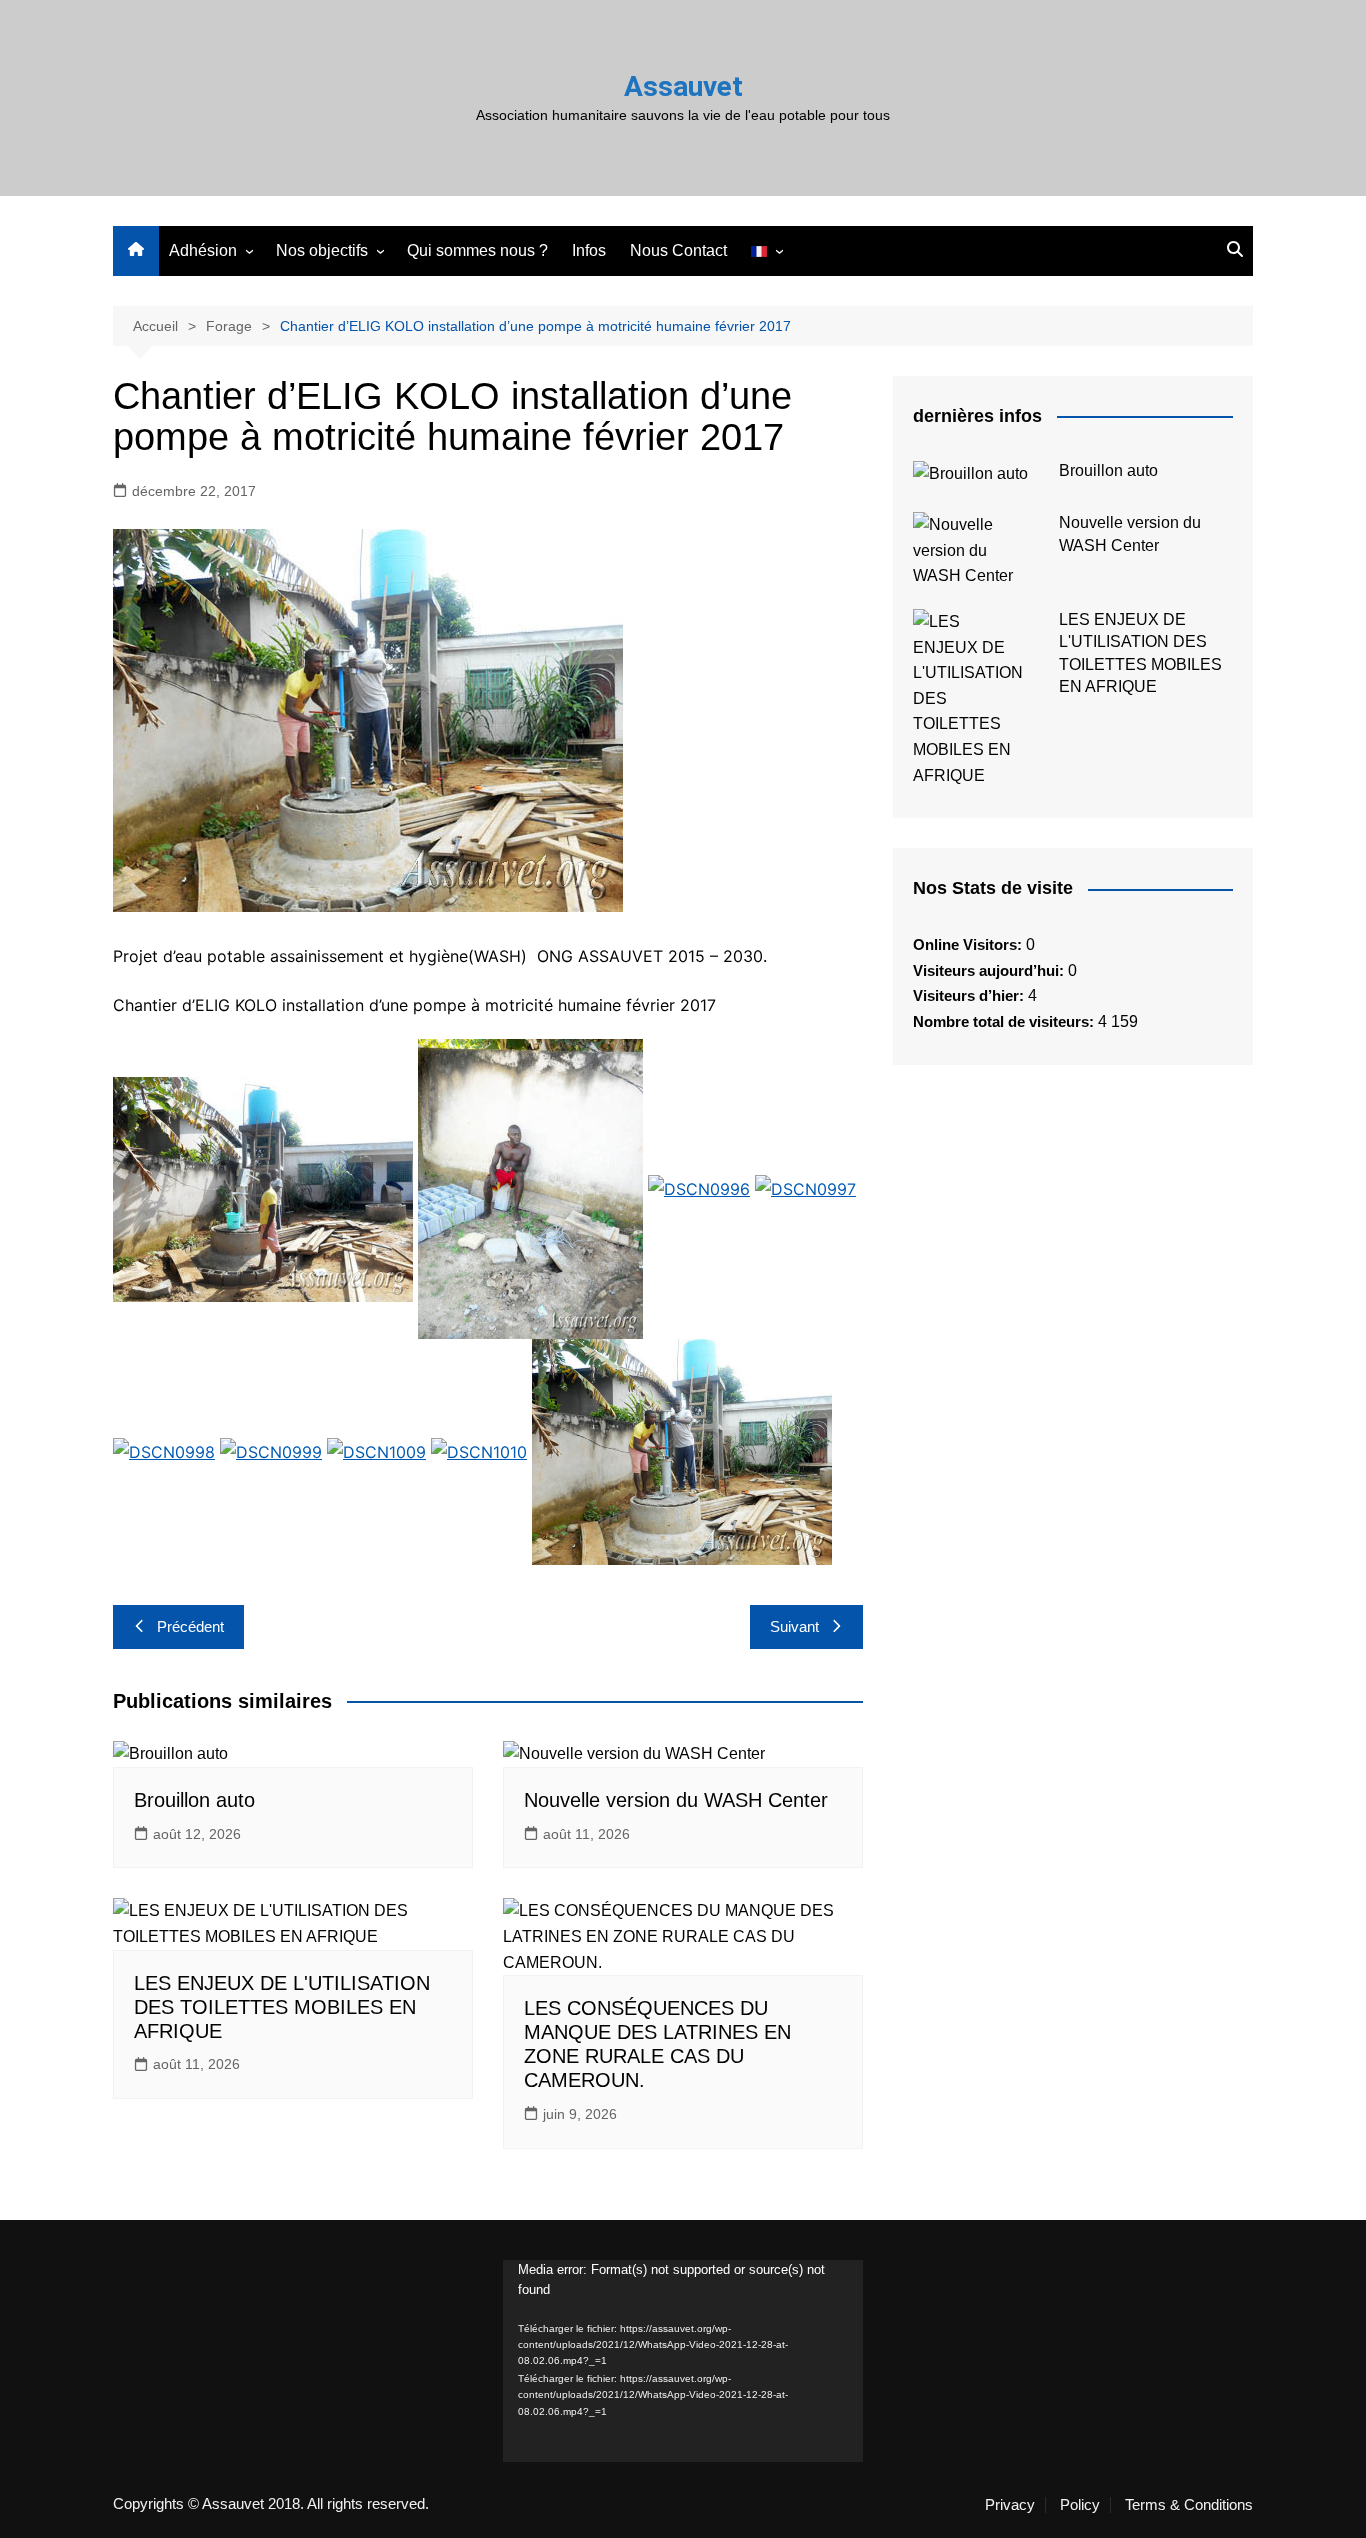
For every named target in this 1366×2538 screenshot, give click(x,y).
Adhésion (203, 250)
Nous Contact (678, 250)
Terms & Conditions (1189, 2505)
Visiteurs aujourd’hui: (990, 970)
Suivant (794, 1626)
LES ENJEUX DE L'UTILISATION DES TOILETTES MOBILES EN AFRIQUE (282, 2007)
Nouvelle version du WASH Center (676, 1800)
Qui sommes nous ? (477, 250)
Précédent (190, 1626)
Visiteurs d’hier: (970, 995)
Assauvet (683, 86)
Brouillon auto (194, 1800)
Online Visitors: (969, 944)
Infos (589, 250)
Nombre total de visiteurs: (1005, 1021)
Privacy (1010, 2505)
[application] (683, 2361)
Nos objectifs (322, 250)
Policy (1080, 2505)
